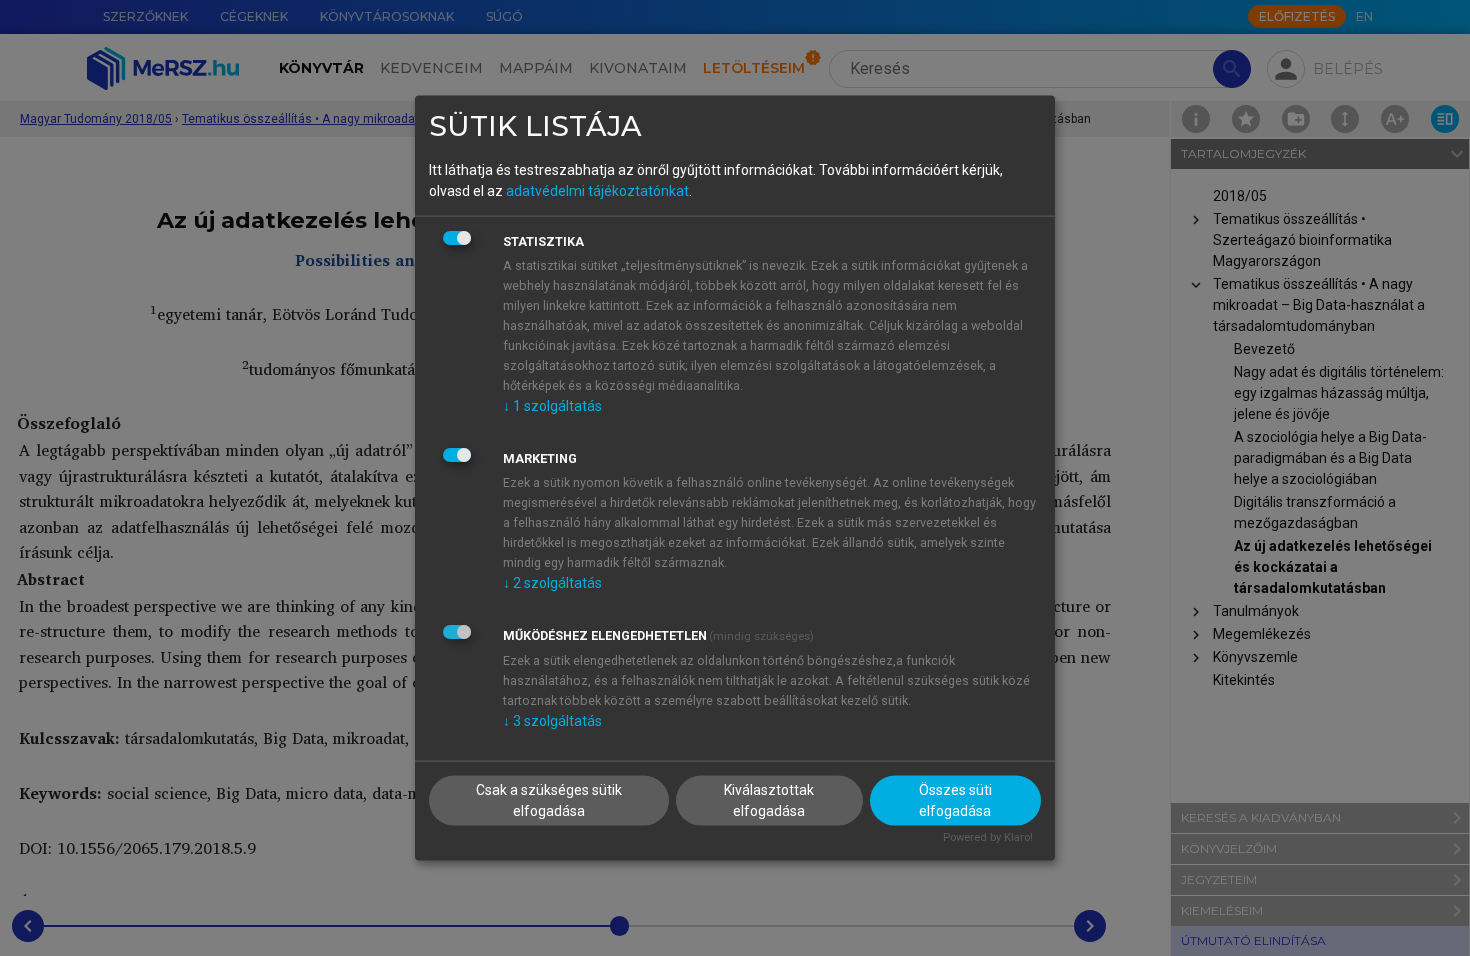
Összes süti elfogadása (955, 800)
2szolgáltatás (552, 582)
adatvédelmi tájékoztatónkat (597, 190)
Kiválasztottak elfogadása (769, 800)
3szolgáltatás (552, 720)
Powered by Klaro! (988, 837)
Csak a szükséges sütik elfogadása (549, 800)
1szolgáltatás (552, 405)
